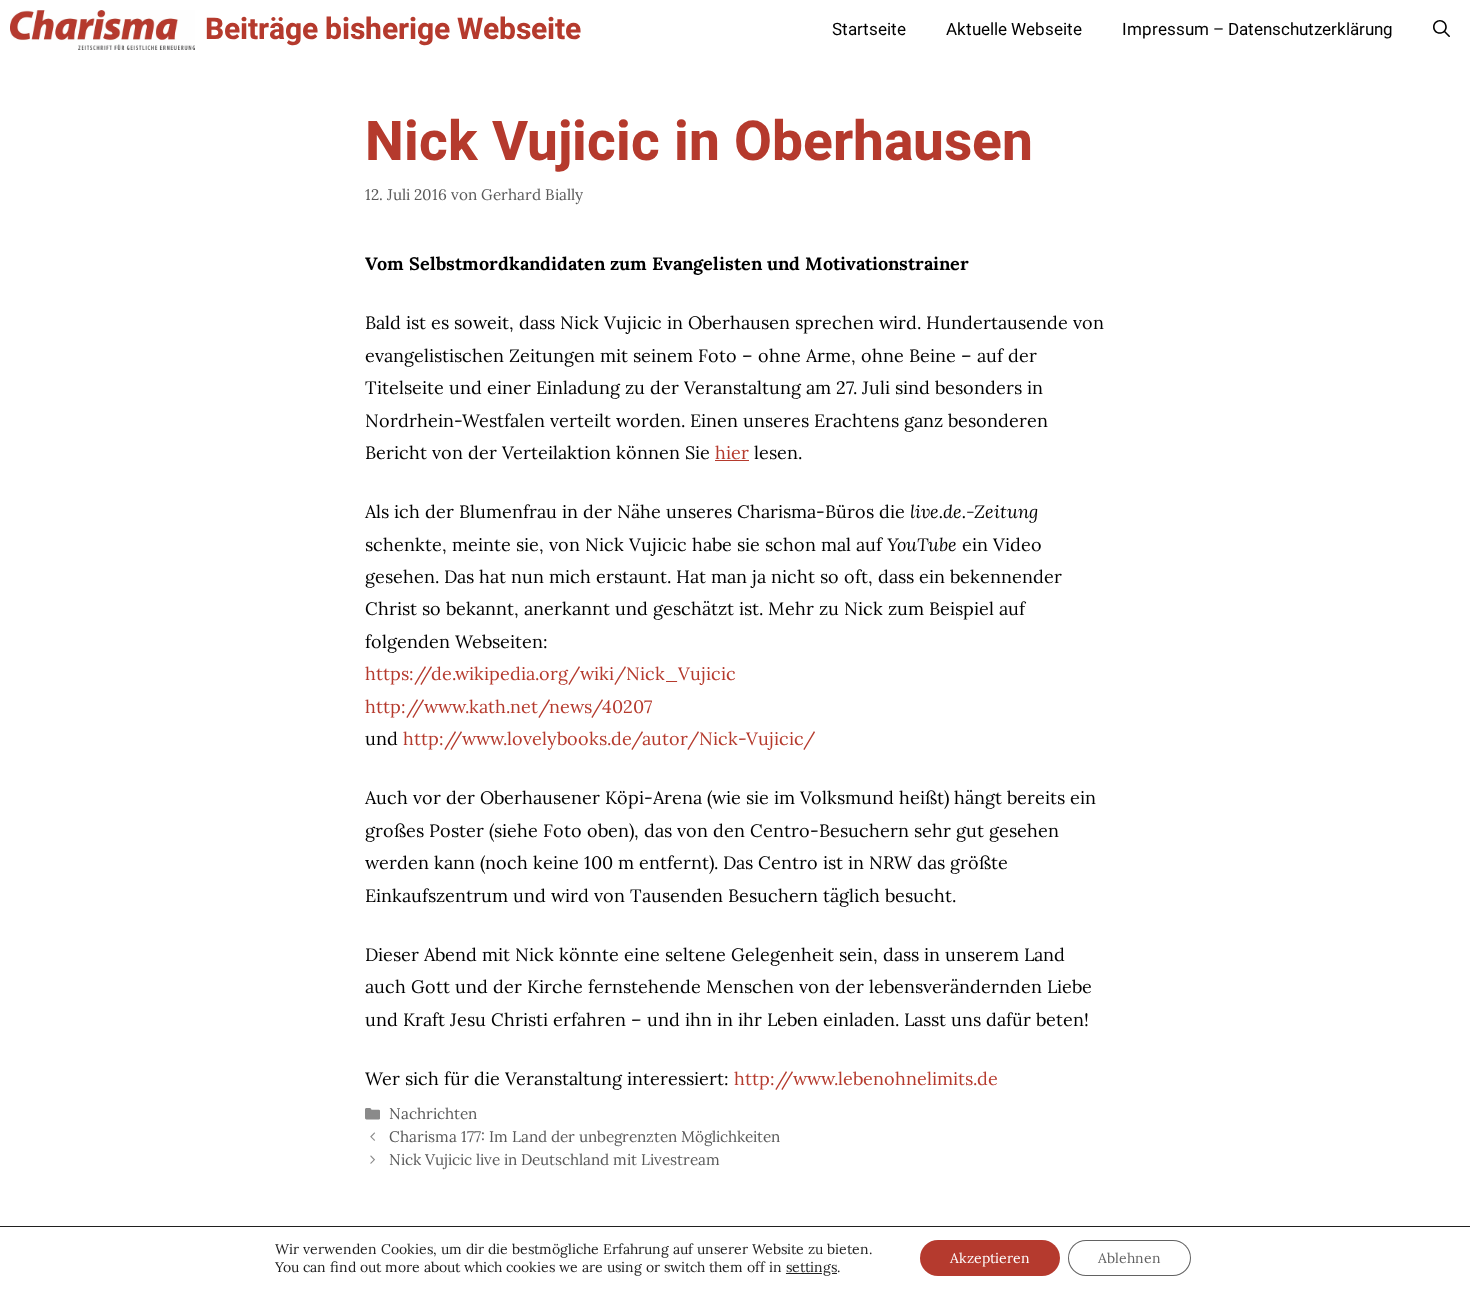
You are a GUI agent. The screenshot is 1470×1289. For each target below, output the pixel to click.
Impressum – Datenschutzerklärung (1257, 29)
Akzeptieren (990, 1258)
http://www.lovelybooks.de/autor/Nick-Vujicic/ (609, 738)
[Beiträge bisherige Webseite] (102, 30)
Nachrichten (433, 1113)
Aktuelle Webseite (1014, 29)
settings (811, 1267)
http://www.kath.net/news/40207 (508, 706)
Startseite (869, 29)
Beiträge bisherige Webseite (393, 30)
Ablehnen (1129, 1258)
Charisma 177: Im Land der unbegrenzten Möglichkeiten (584, 1136)
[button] (1441, 30)
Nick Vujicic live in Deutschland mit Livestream (554, 1159)
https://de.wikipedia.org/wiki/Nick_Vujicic (550, 673)
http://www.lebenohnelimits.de (866, 1078)
